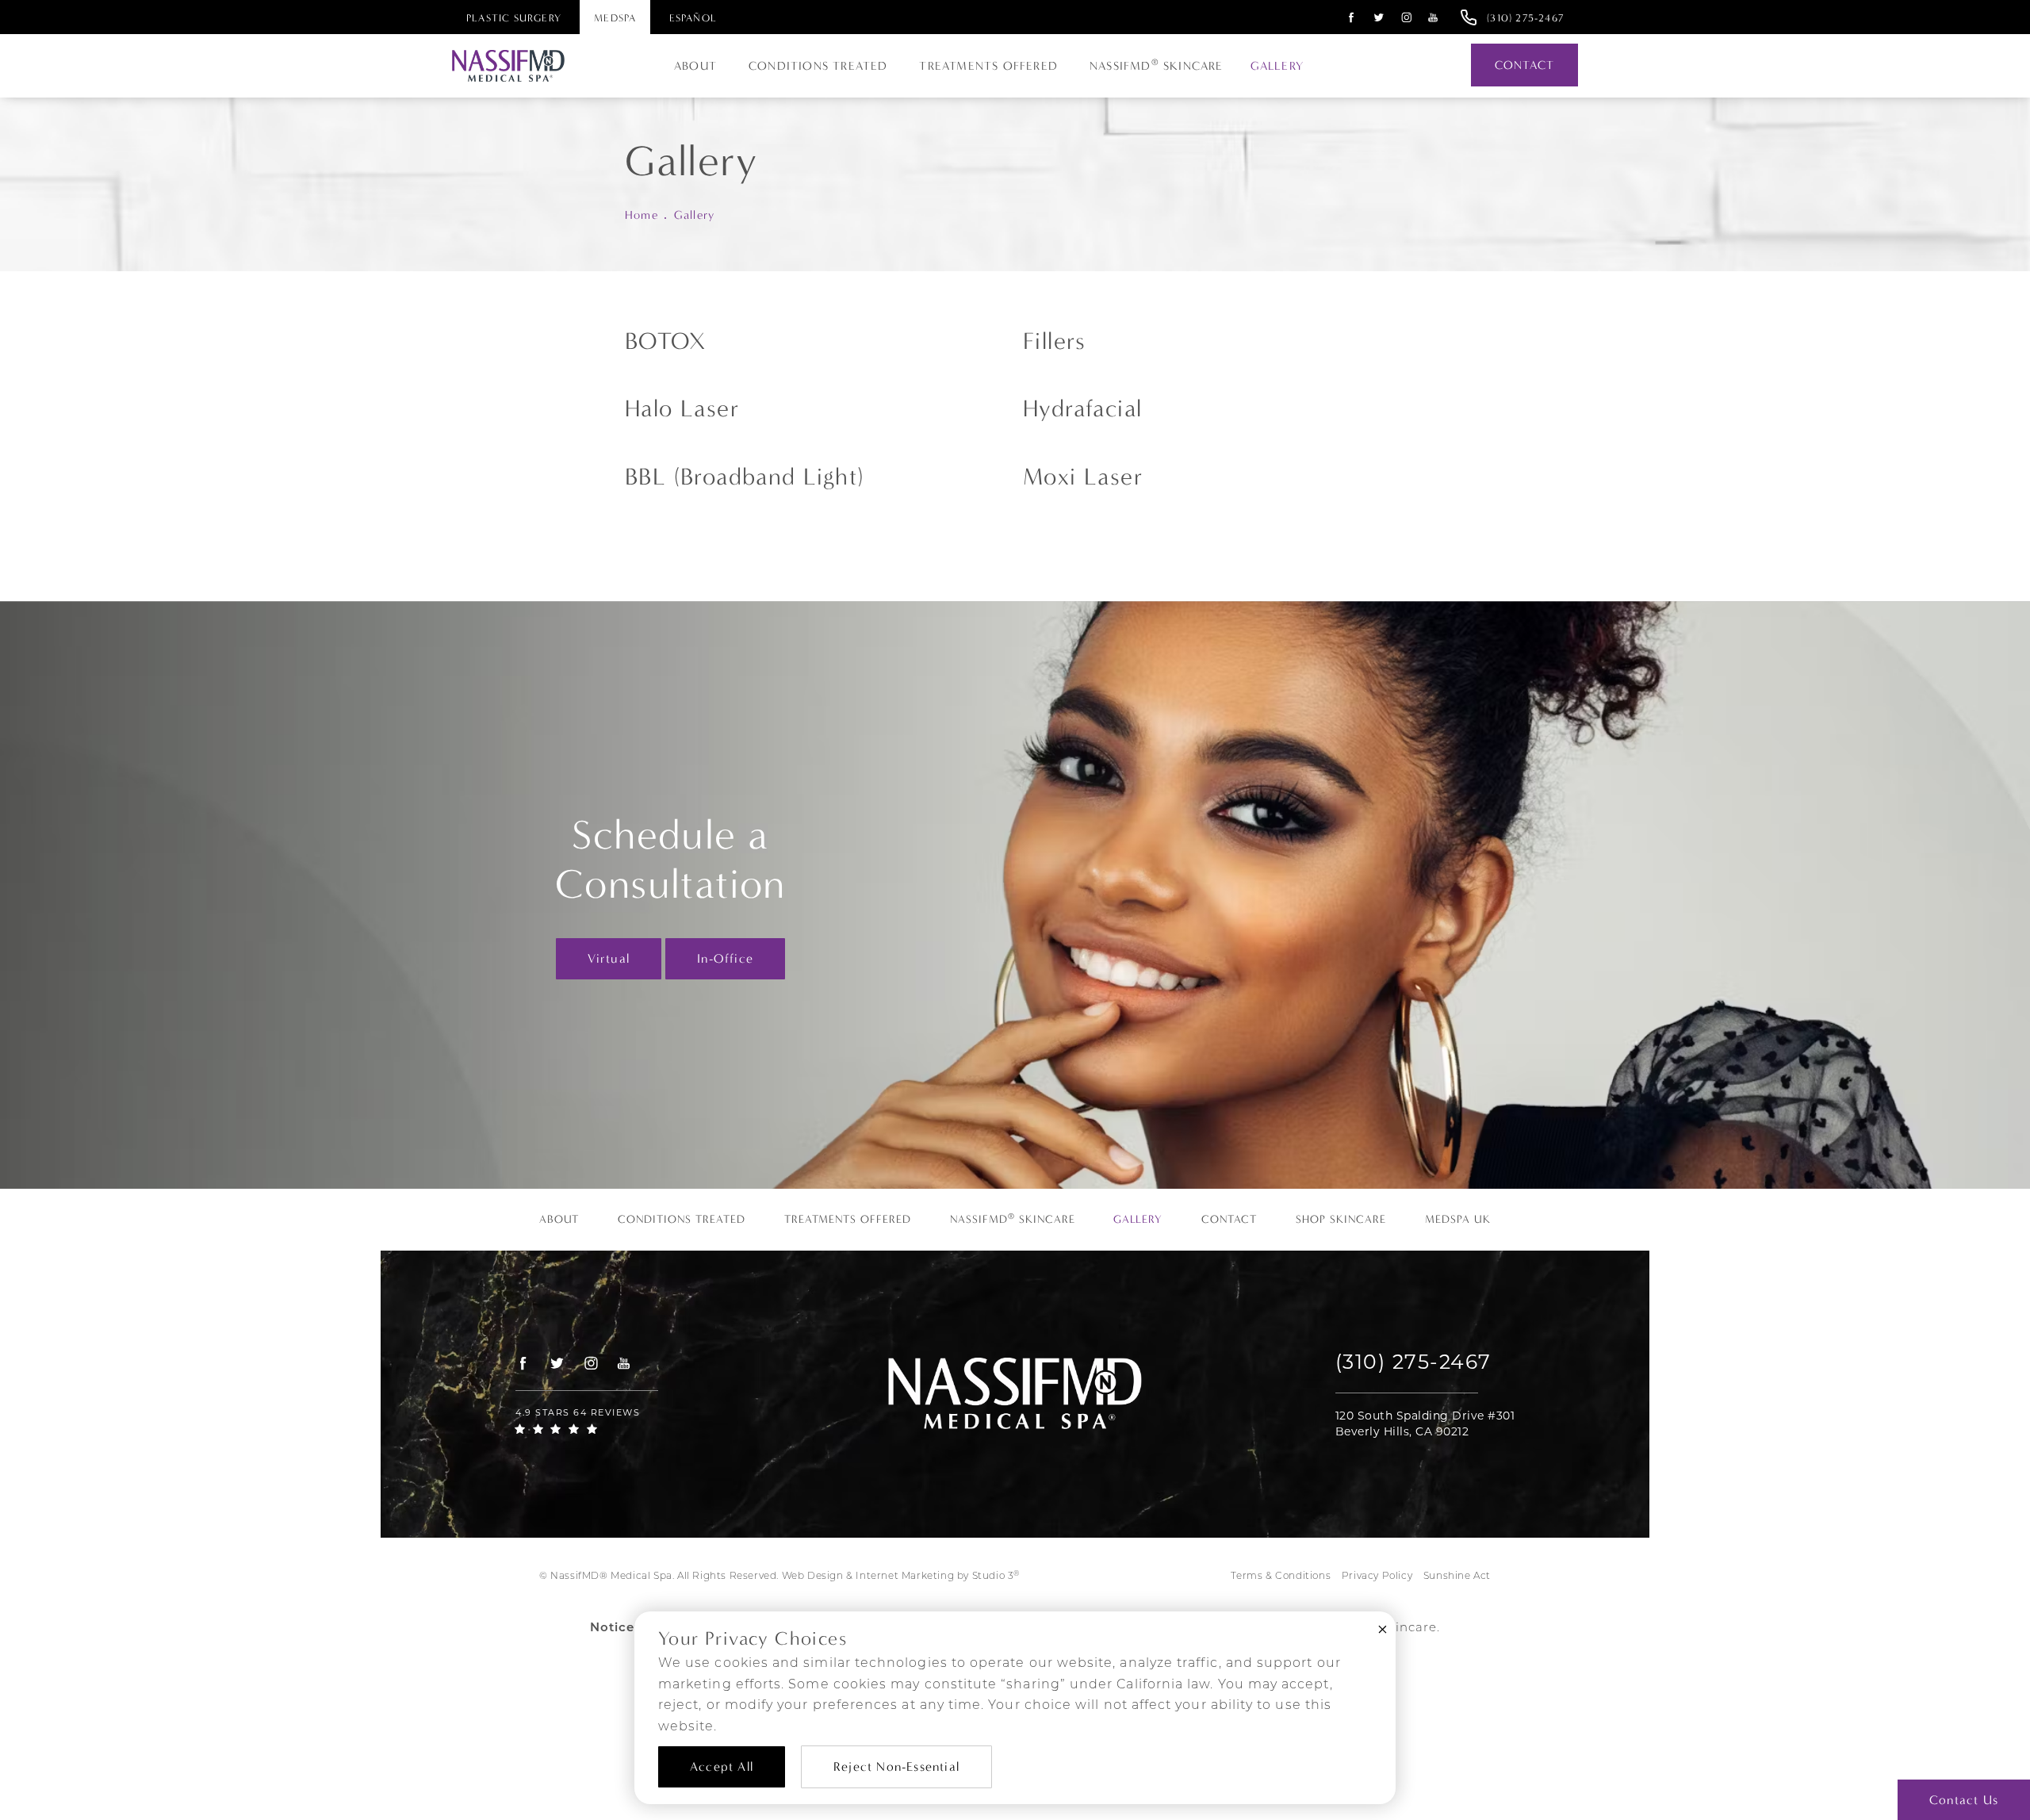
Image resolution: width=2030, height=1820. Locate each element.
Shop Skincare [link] (1341, 1220)
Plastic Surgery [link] (514, 18)
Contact (1524, 65)
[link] (1525, 17)
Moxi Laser (1083, 477)
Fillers (1055, 341)
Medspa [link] (615, 18)
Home (642, 215)
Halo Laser (682, 409)
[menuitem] (1349, 17)
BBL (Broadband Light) (744, 477)
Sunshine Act (1457, 1577)
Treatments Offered (988, 66)
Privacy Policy (1377, 1577)
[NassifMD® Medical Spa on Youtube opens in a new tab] (1433, 17)
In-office (725, 958)
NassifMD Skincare (1157, 65)
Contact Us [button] (1964, 1800)
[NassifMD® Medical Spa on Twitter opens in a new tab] (1379, 17)
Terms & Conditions (1281, 1577)
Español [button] (693, 18)
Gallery (1277, 66)
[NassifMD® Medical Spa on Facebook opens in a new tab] (1352, 17)
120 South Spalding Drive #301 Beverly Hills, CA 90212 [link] (1425, 1423)
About (695, 66)
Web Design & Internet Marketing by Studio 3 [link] (901, 1576)
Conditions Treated (818, 66)
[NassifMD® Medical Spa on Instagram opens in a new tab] (1406, 17)
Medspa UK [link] (1458, 1220)
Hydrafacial (1082, 409)
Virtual (609, 958)
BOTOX (665, 341)
